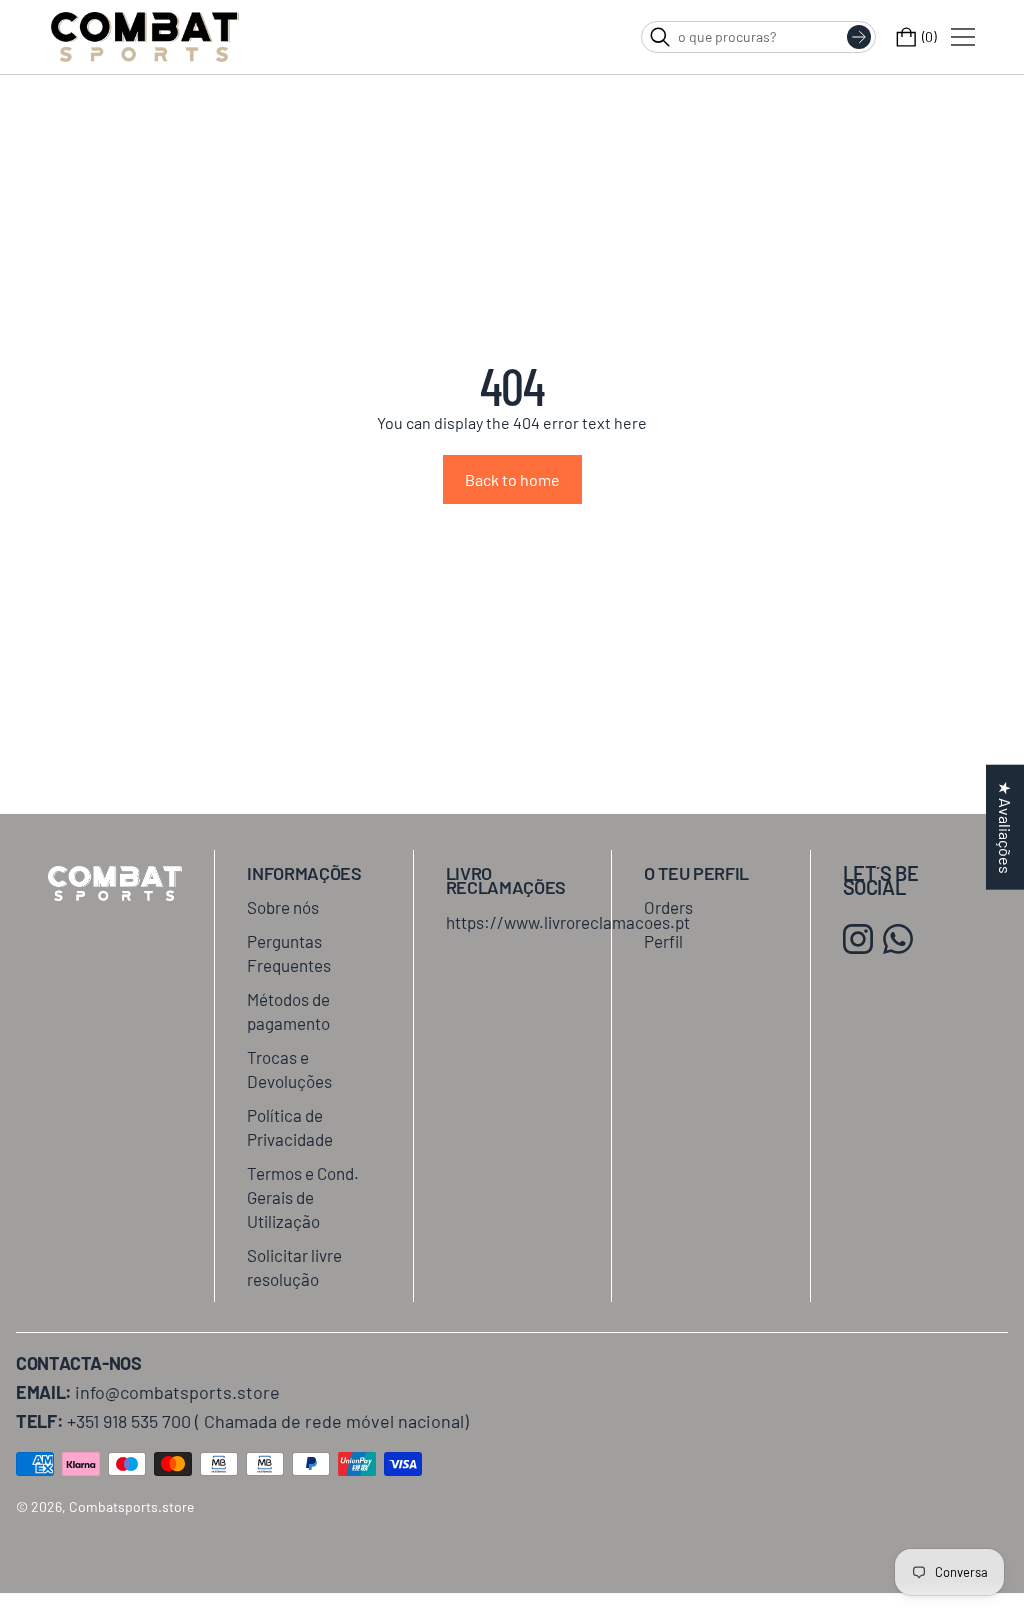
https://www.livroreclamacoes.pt (568, 922)
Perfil (663, 941)
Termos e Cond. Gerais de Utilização (303, 1197)
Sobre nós (283, 907)
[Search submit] (859, 37)
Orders (668, 907)
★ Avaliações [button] (1005, 826)
